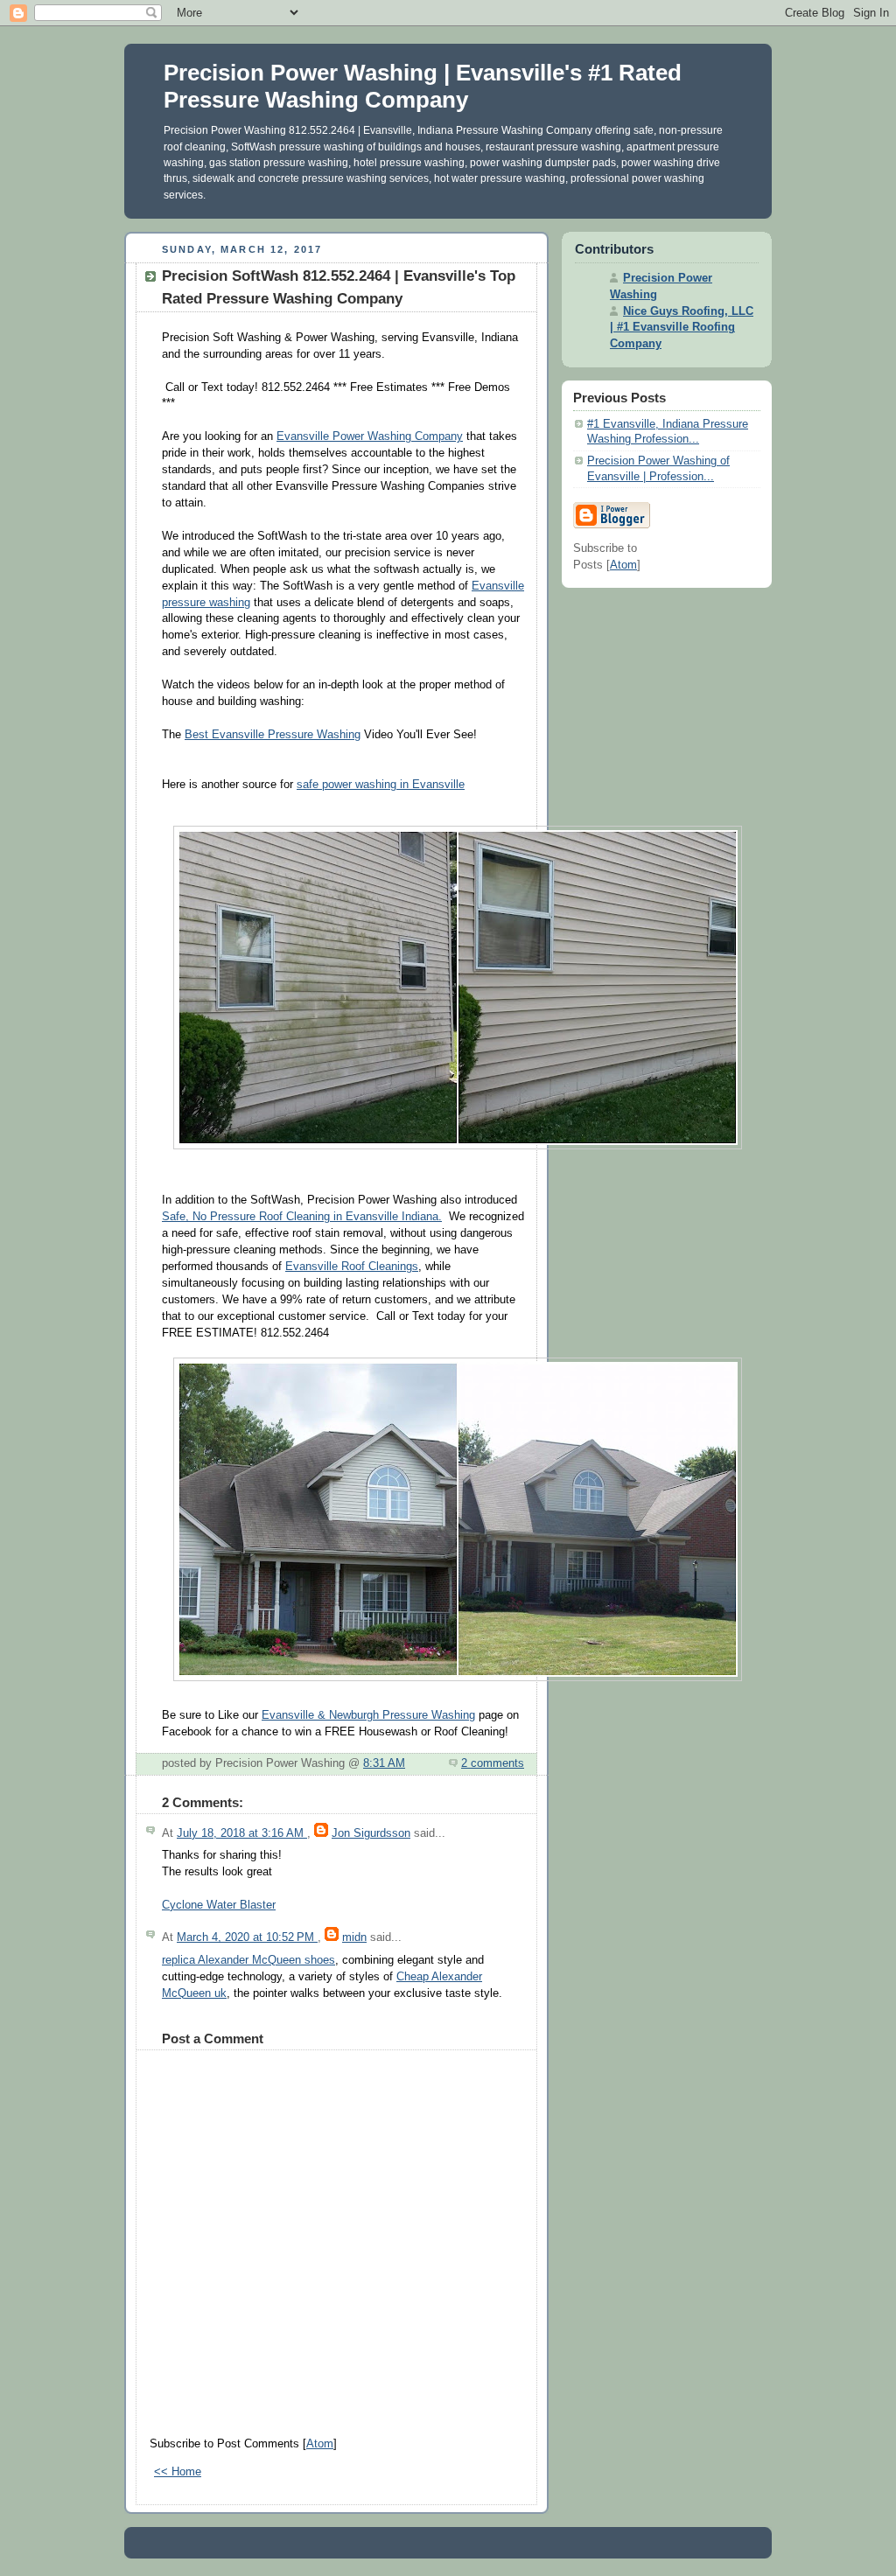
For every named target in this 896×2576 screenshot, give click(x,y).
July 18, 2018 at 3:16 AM (242, 1833)
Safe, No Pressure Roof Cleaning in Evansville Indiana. (302, 1217)
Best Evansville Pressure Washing (273, 735)
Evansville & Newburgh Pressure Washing (368, 1715)
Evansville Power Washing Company (370, 436)
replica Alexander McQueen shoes (248, 1960)
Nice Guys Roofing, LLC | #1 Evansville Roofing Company (682, 328)
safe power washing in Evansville (381, 785)
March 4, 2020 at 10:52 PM (247, 1937)
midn (354, 1937)
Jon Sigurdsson (371, 1833)
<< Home (178, 2472)
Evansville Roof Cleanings (352, 1267)
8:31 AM (384, 1763)
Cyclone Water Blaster (219, 1905)
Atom (320, 2444)
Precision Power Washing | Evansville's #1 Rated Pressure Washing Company (423, 86)
